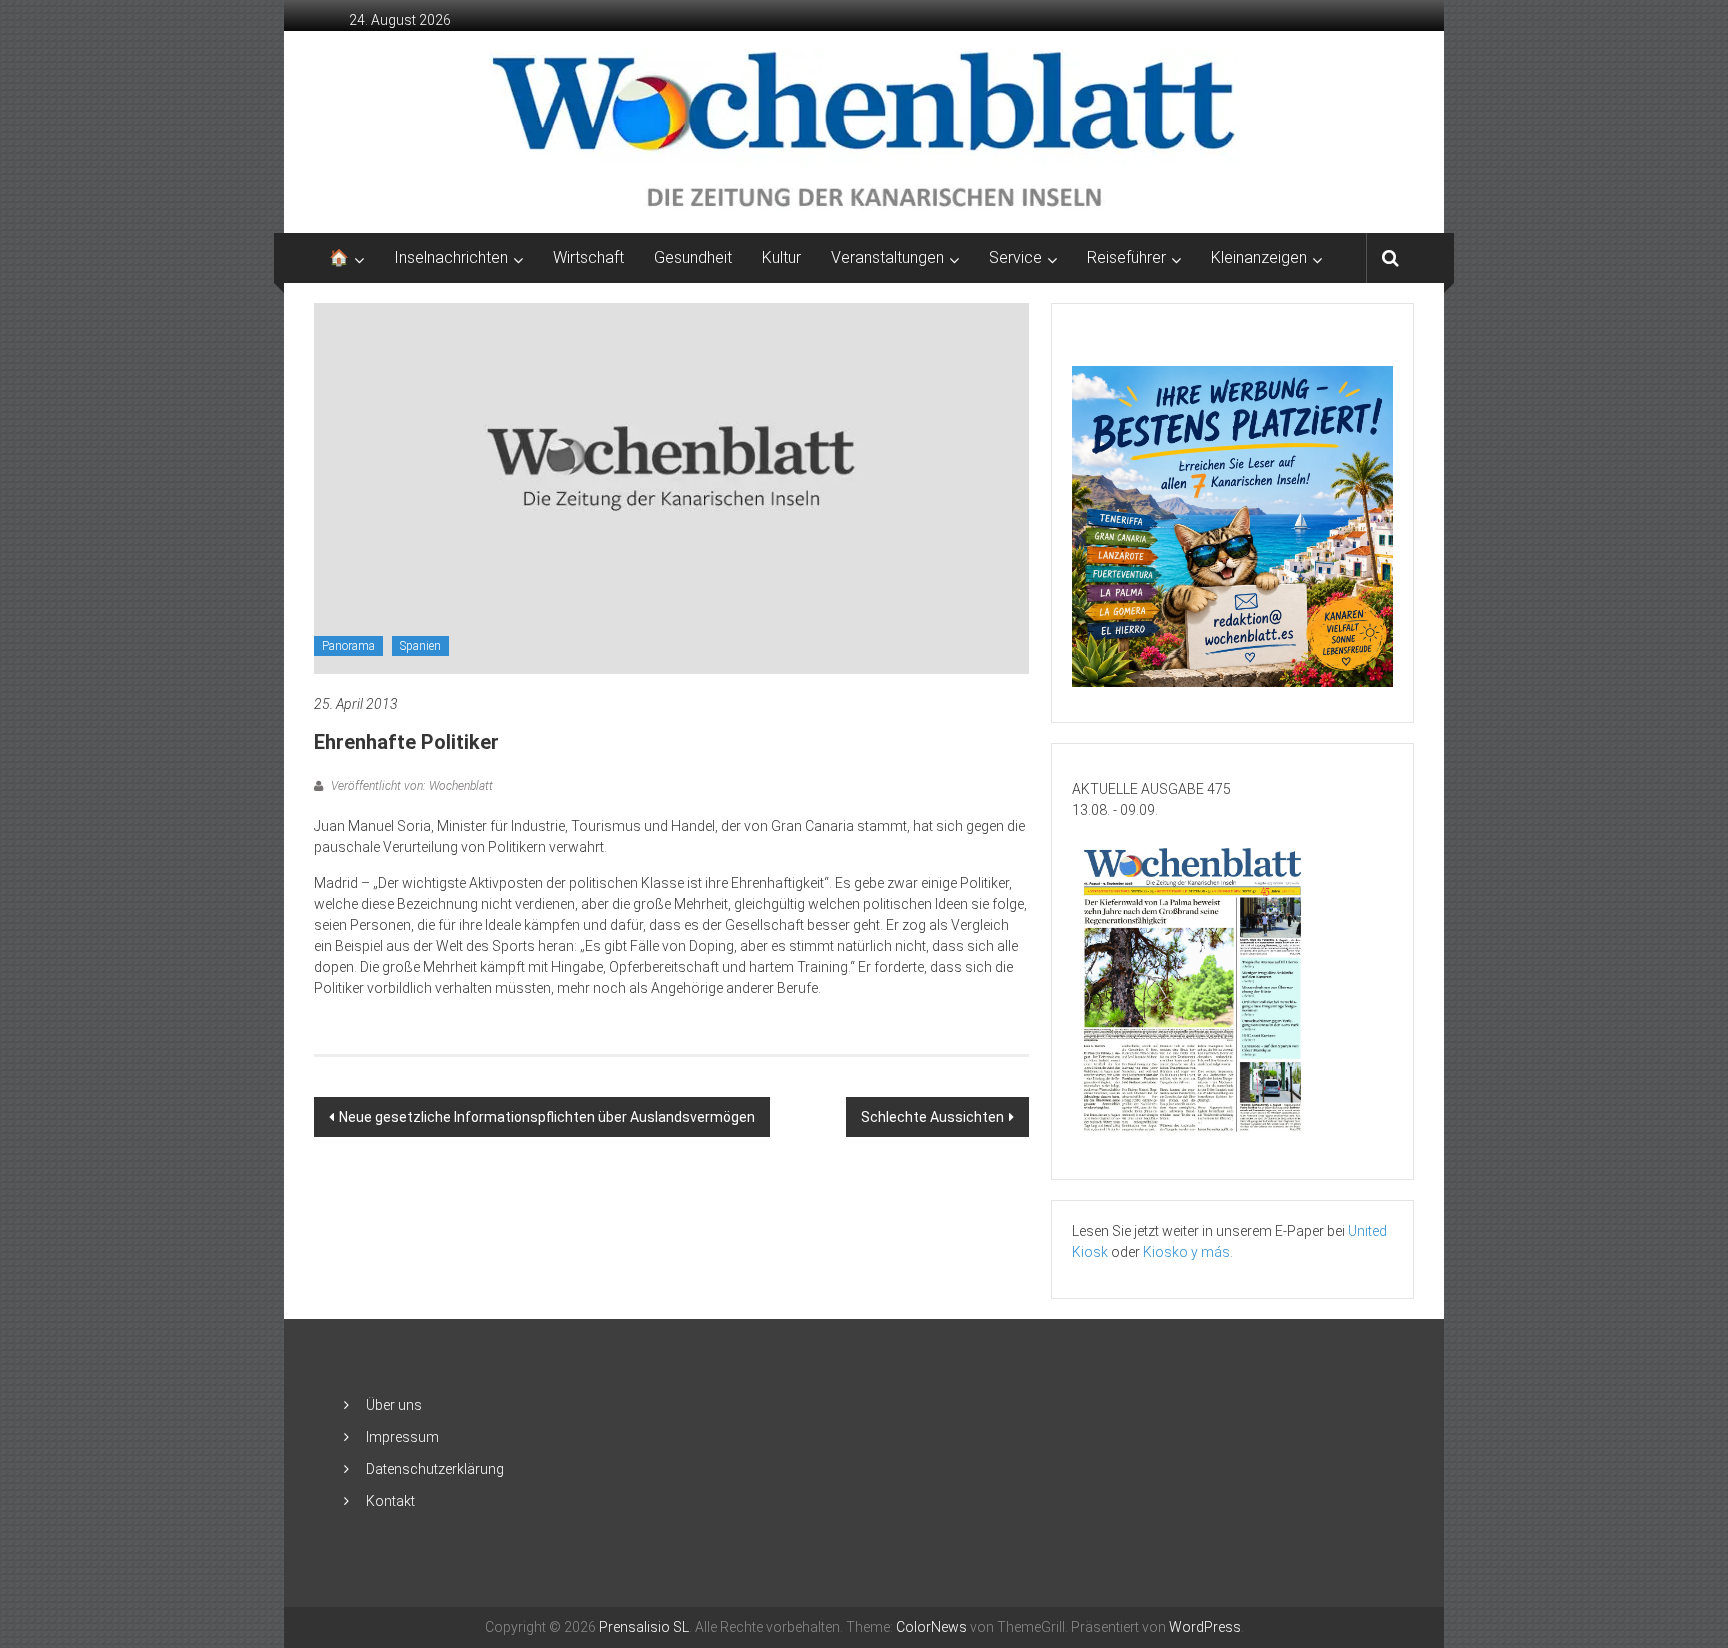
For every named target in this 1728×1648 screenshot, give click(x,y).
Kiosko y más (1186, 1252)
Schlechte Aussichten (932, 1117)
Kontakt (390, 1501)
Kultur (781, 257)
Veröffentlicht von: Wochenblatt (410, 786)
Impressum (402, 1437)
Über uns (394, 1405)
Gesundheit (693, 257)
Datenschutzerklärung (435, 1469)
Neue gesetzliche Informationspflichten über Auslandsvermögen (547, 1117)
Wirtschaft (588, 257)
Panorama (348, 646)
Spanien (420, 646)
